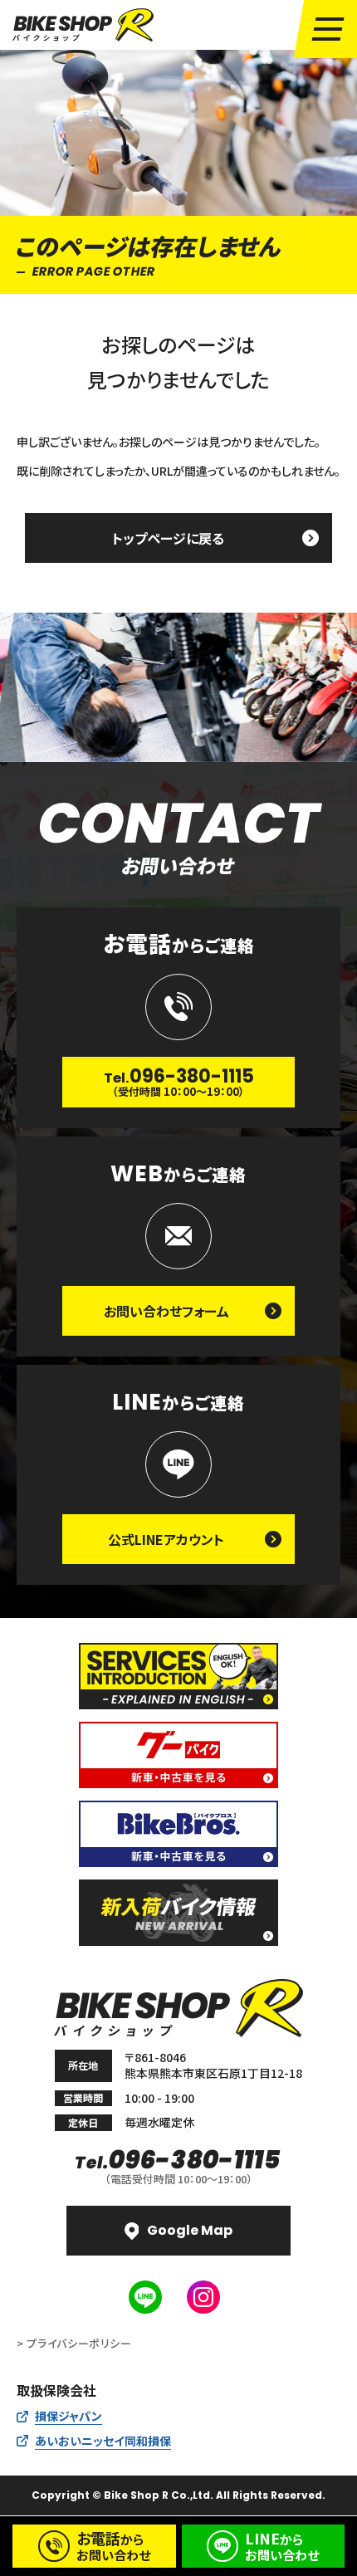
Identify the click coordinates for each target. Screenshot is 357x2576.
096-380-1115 (178, 2160)
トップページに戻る (168, 538)
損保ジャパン (68, 2416)
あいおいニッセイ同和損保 (103, 2441)
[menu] (328, 29)
